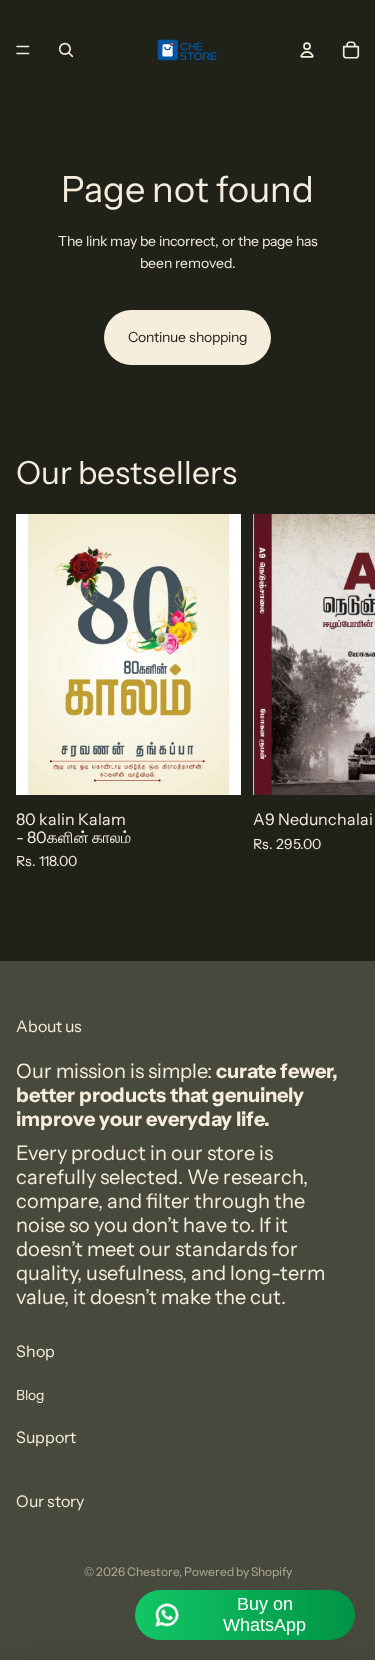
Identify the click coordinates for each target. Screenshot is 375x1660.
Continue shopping (187, 337)
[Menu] (23, 50)
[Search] (66, 50)
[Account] (307, 50)
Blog (30, 1394)
